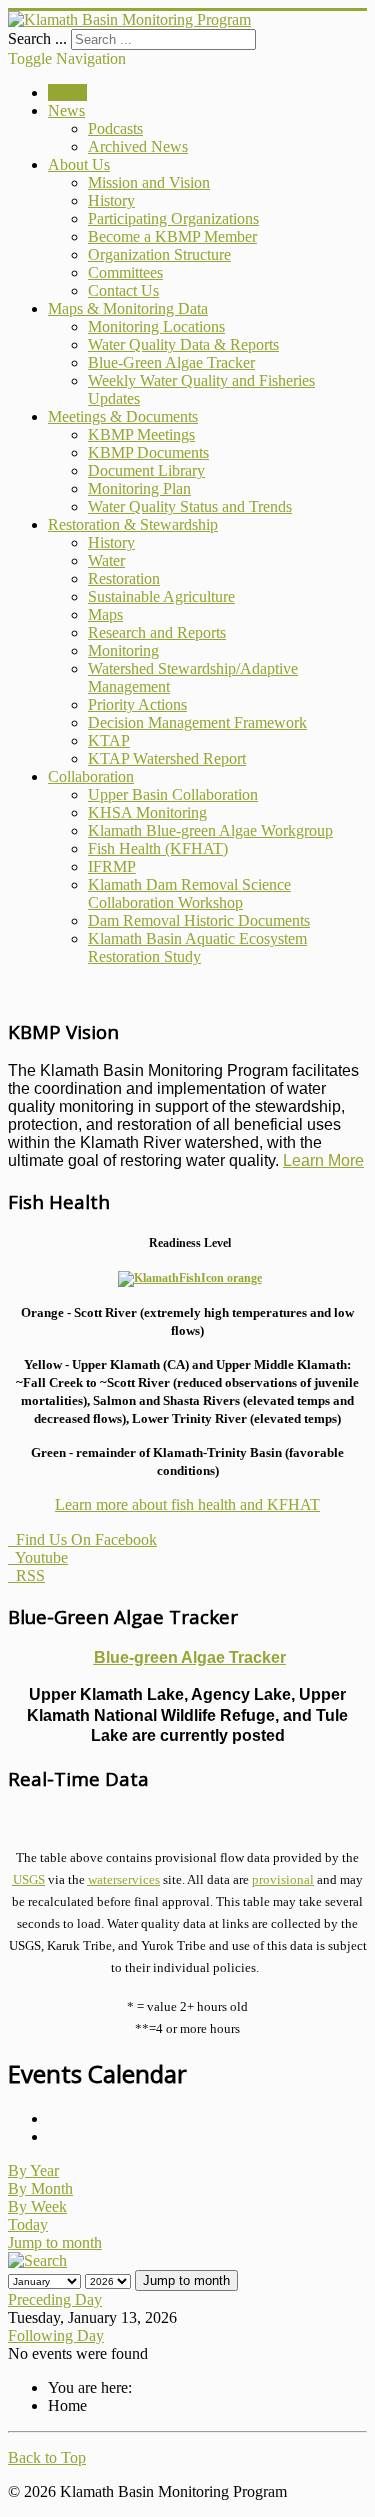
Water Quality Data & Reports (183, 344)
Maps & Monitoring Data (128, 308)
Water (106, 560)
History (111, 200)
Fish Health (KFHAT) (158, 848)
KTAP (109, 740)
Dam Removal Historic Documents (199, 920)
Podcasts (115, 128)
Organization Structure (159, 254)
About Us (79, 164)
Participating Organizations (173, 218)
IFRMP (112, 866)
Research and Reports (157, 632)
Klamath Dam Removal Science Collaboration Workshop (189, 893)
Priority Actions (137, 704)
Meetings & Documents (123, 416)
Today (28, 2224)
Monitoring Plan (139, 488)
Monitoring (123, 650)
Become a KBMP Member (172, 236)
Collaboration (91, 776)
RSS (26, 1575)
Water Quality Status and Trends (190, 506)
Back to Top (47, 2457)
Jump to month (55, 2242)
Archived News (138, 146)
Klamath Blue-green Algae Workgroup (210, 830)
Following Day (56, 2335)
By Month (40, 2188)
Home (67, 92)
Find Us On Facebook (82, 1539)
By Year (33, 2170)
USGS (29, 1879)
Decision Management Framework (197, 722)
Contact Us (123, 290)
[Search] (37, 2260)
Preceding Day (55, 2299)
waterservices (124, 1879)
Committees (125, 272)
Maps (105, 614)
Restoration (124, 578)
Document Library (146, 470)
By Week (37, 2206)
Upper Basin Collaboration (173, 794)
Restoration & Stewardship (133, 524)
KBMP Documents (148, 452)
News (66, 110)
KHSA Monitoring (147, 812)
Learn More (323, 1160)
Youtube (38, 1557)
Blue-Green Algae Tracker (171, 362)
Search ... (37, 38)
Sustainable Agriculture (161, 596)
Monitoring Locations (156, 326)
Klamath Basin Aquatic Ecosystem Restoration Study (197, 947)
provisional (283, 1879)
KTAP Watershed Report (167, 758)
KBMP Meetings (141, 434)
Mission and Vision (149, 182)
